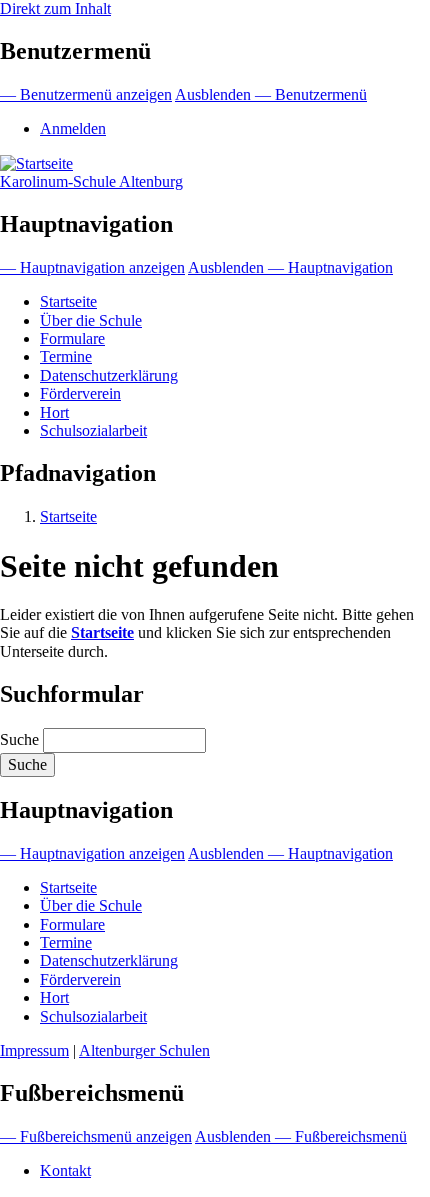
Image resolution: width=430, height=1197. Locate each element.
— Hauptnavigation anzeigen (92, 267)
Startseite (68, 301)
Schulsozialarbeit (93, 430)
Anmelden (73, 128)
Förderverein (80, 393)
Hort (54, 412)
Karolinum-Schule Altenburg (91, 181)
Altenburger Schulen (144, 1050)
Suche (19, 739)
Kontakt (65, 1170)
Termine (66, 356)
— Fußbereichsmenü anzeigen (96, 1136)
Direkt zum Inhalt (55, 8)
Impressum (34, 1050)
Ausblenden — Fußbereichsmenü (301, 1136)
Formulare (72, 338)
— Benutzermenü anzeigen (86, 94)
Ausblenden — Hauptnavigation (290, 267)
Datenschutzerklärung (109, 375)
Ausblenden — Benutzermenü (271, 94)
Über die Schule (91, 320)
